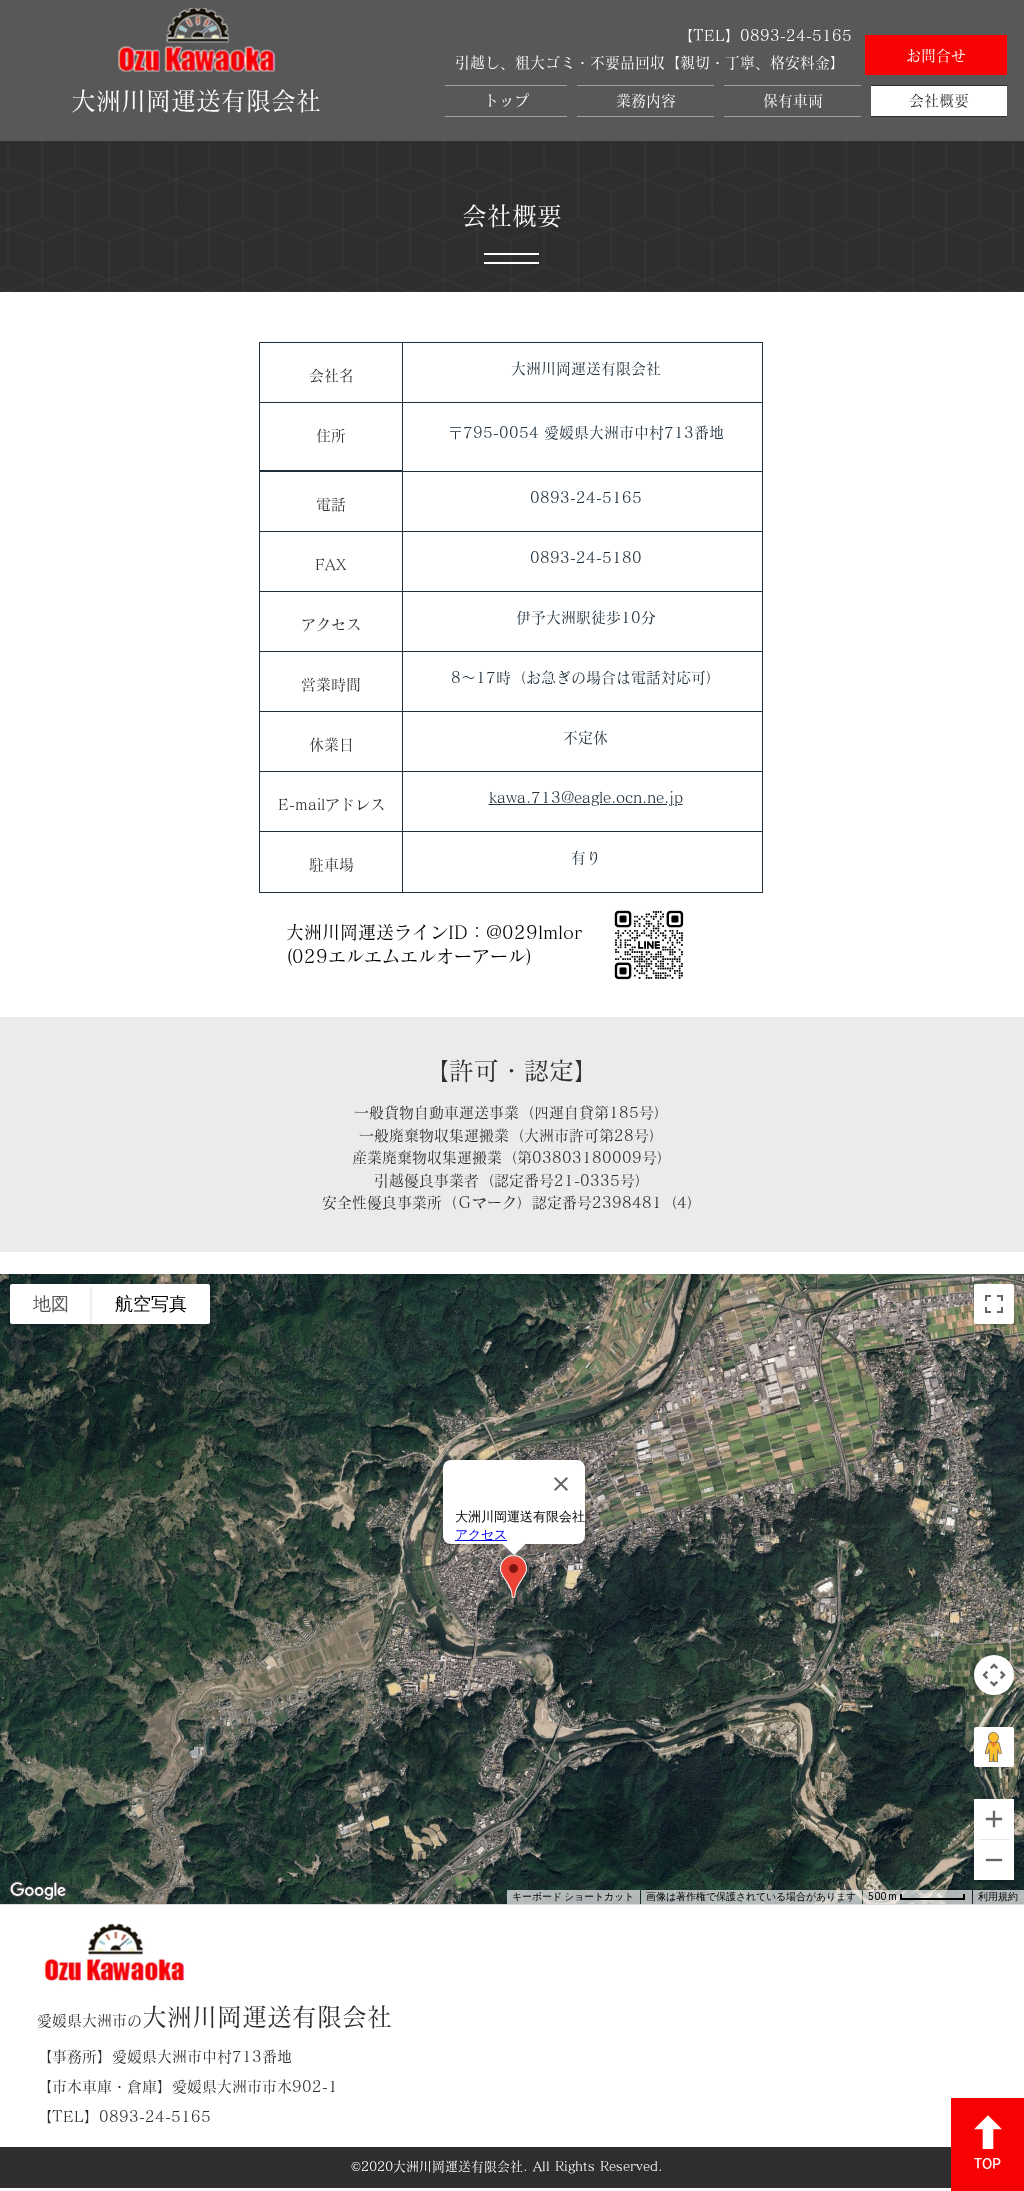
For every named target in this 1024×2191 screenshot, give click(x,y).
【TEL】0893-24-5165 (124, 2116)
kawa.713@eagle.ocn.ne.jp (586, 797)
